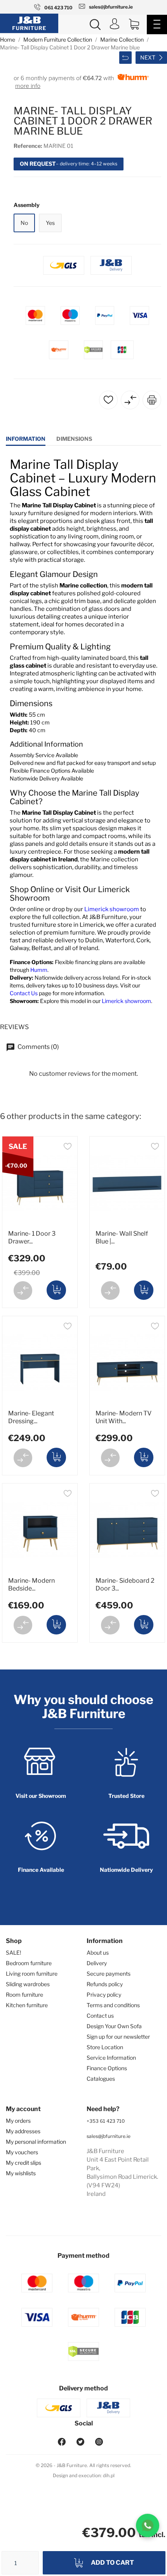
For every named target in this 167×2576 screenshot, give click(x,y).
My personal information (36, 2142)
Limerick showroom (112, 909)
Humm (39, 970)
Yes (50, 223)
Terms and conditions (113, 2005)
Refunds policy (105, 1984)
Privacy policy (104, 1995)
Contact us (100, 2016)
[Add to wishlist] (68, 1148)
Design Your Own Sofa (114, 2026)
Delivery (97, 1963)
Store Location (105, 2047)
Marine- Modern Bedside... (31, 1584)
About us (98, 1953)
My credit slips (23, 2163)
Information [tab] (26, 439)
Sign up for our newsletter (118, 2037)
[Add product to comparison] (23, 1291)
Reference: (28, 146)
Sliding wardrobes (28, 1984)
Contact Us (24, 993)
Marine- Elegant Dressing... (31, 1417)
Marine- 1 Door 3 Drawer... (32, 1237)
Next (148, 57)
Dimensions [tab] (74, 439)
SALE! (13, 1953)
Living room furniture (32, 1974)
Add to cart (112, 2563)
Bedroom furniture (29, 1963)
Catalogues (101, 2079)
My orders (18, 2121)
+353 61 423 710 (106, 2121)
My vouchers (22, 2152)
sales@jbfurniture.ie (109, 2136)
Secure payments (109, 1974)
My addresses (23, 2131)
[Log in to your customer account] (115, 25)
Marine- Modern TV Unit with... (124, 1417)
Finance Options (107, 2068)
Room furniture (24, 1995)
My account (23, 2109)
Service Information (111, 2058)
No (24, 223)
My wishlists (21, 2173)
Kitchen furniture (27, 2005)
